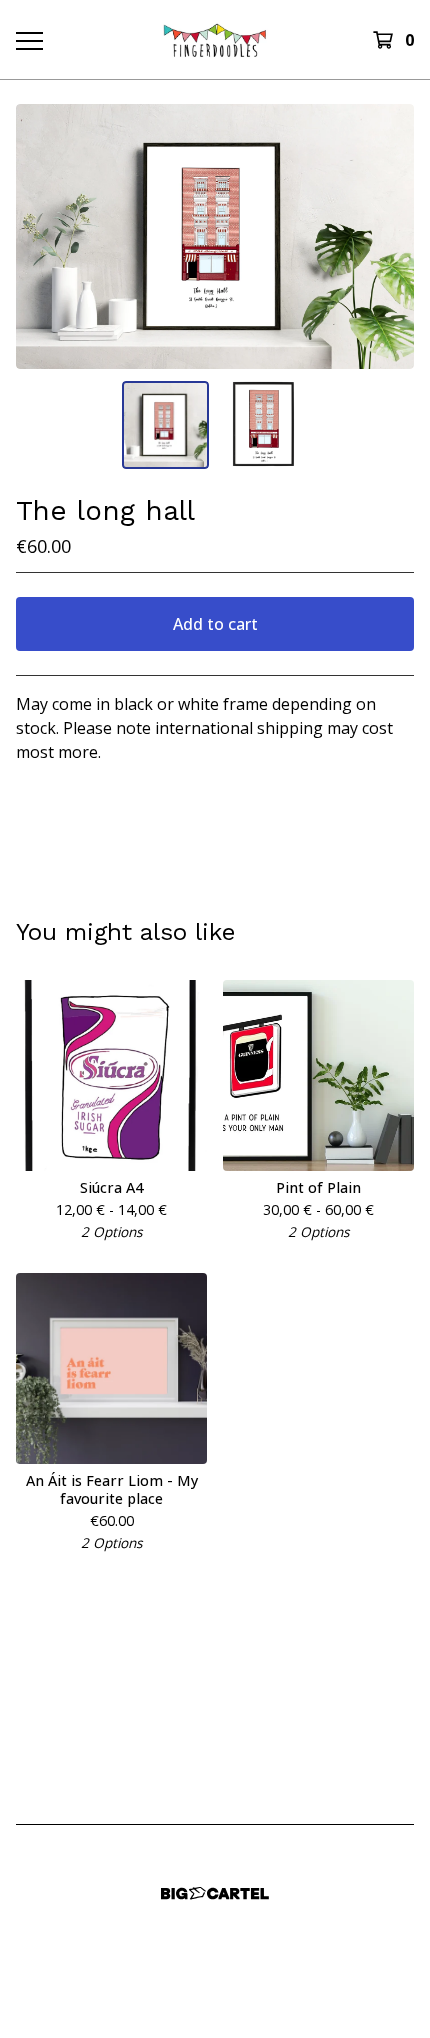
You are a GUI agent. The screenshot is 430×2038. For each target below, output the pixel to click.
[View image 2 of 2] (265, 425)
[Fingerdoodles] (215, 39)
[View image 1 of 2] (166, 425)
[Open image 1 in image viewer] (215, 236)
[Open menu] (29, 40)
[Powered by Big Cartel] (215, 1893)
